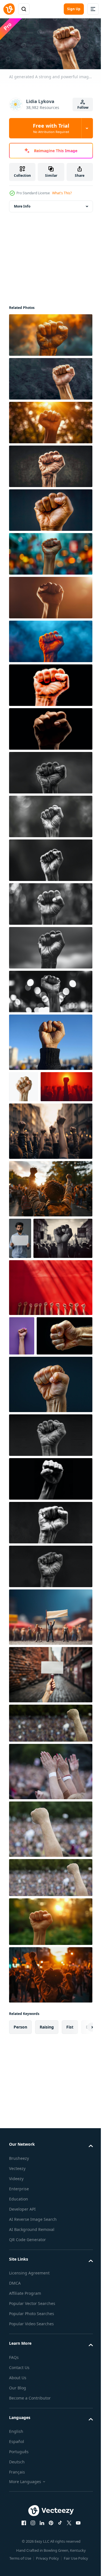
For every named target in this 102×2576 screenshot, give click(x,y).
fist (70, 2137)
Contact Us (19, 2478)
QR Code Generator (27, 2350)
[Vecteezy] (9, 9)
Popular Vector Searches (32, 2414)
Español (17, 2552)
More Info (22, 204)
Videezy (16, 2289)
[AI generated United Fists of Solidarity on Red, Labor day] (50, 1358)
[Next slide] (80, 2137)
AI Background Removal (32, 2340)
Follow (83, 107)
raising (47, 2137)
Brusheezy (19, 2268)
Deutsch (17, 2572)
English (16, 2542)
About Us (18, 2488)
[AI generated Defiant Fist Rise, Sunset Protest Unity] (50, 2085)
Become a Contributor (30, 2508)
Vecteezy (17, 2279)
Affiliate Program (25, 2404)
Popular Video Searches (31, 2434)
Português (19, 2562)
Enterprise (19, 2299)
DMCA (15, 2393)
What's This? (62, 193)
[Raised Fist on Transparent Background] (24, 1085)
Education (19, 2309)
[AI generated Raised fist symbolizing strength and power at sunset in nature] (50, 2032)
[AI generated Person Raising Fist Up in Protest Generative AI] (50, 1040)
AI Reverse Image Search (33, 2329)
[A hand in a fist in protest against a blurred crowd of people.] (50, 1834)
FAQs (14, 2467)
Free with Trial (51, 128)
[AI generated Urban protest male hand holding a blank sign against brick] (50, 1785)
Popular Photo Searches (32, 2424)
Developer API (22, 2319)
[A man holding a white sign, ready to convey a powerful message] (20, 1268)
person (20, 2137)
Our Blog (18, 2498)
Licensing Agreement (29, 2383)
